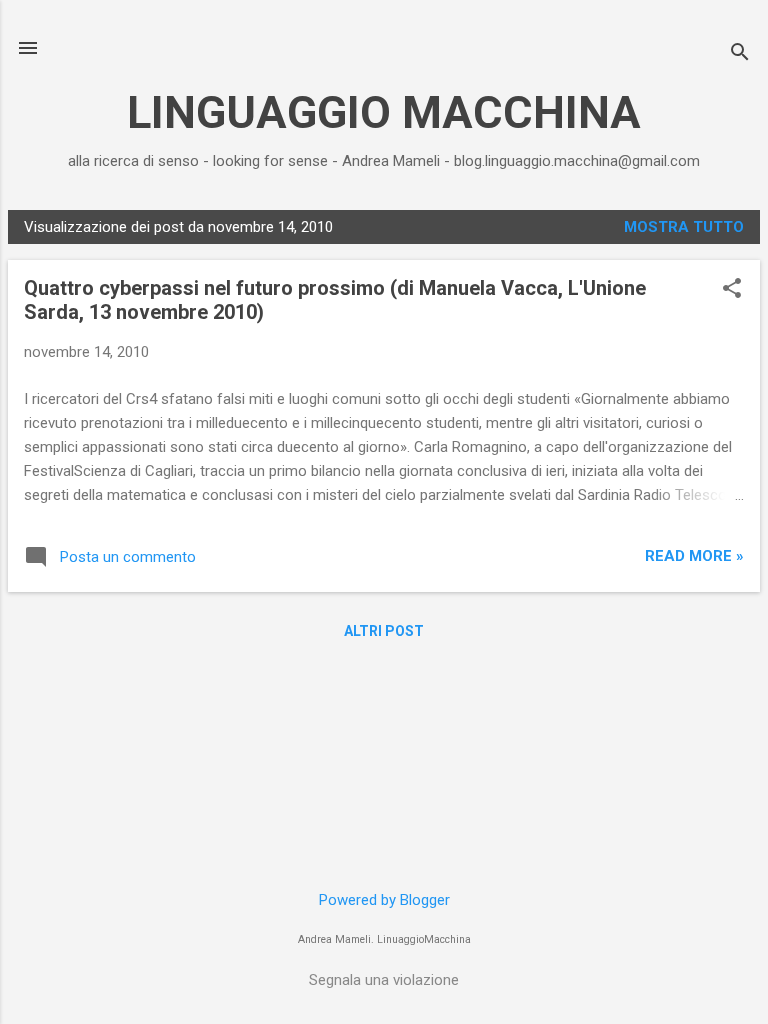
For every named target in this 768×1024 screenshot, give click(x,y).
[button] (732, 290)
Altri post (384, 631)
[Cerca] (740, 54)
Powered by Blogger (384, 900)
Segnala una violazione (384, 980)
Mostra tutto (684, 227)
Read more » (694, 556)
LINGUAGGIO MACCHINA (384, 112)
